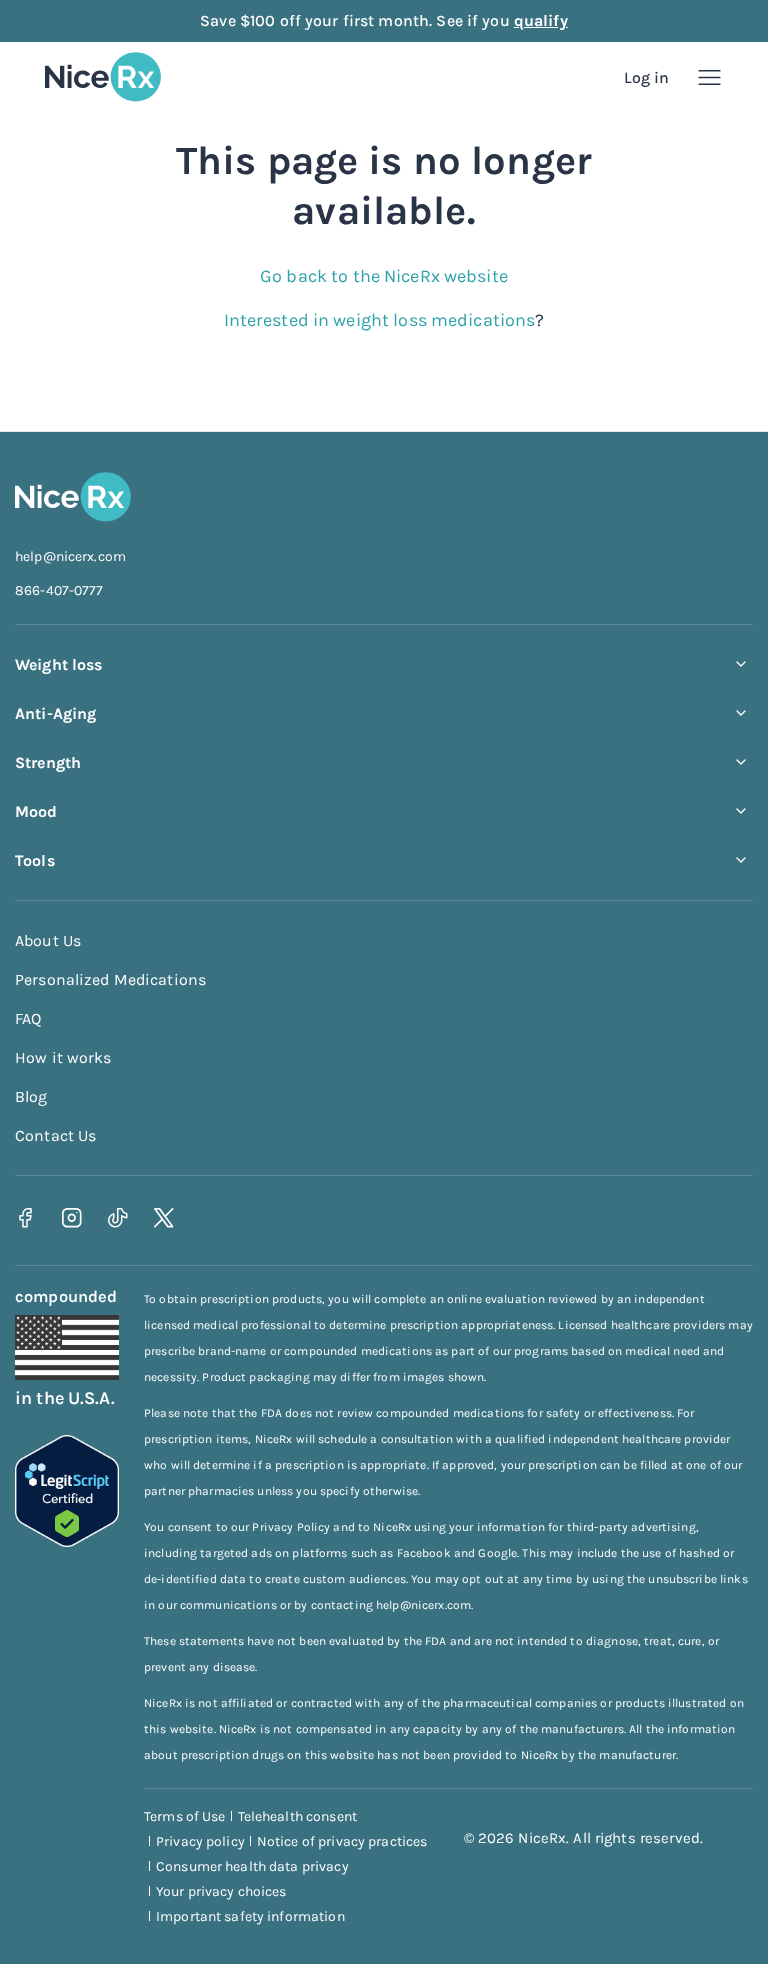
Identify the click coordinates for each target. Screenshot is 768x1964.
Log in (647, 77)
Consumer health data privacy (252, 1866)
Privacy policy (200, 1841)
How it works (63, 1057)
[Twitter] (163, 1218)
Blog (31, 1096)
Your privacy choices (221, 1891)
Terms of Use (185, 1816)
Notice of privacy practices (342, 1841)
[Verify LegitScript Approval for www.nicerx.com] (67, 1541)
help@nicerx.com (70, 556)
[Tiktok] (117, 1218)
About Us (48, 940)
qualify (541, 20)
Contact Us (55, 1135)
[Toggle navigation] (709, 77)
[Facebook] (25, 1218)
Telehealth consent (297, 1816)
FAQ (28, 1018)
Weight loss (58, 664)
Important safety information (250, 1916)
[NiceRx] (103, 77)
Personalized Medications (110, 979)
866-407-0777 (59, 590)
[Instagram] (71, 1218)
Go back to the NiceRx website (384, 276)
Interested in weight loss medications (380, 320)
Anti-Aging (55, 713)
